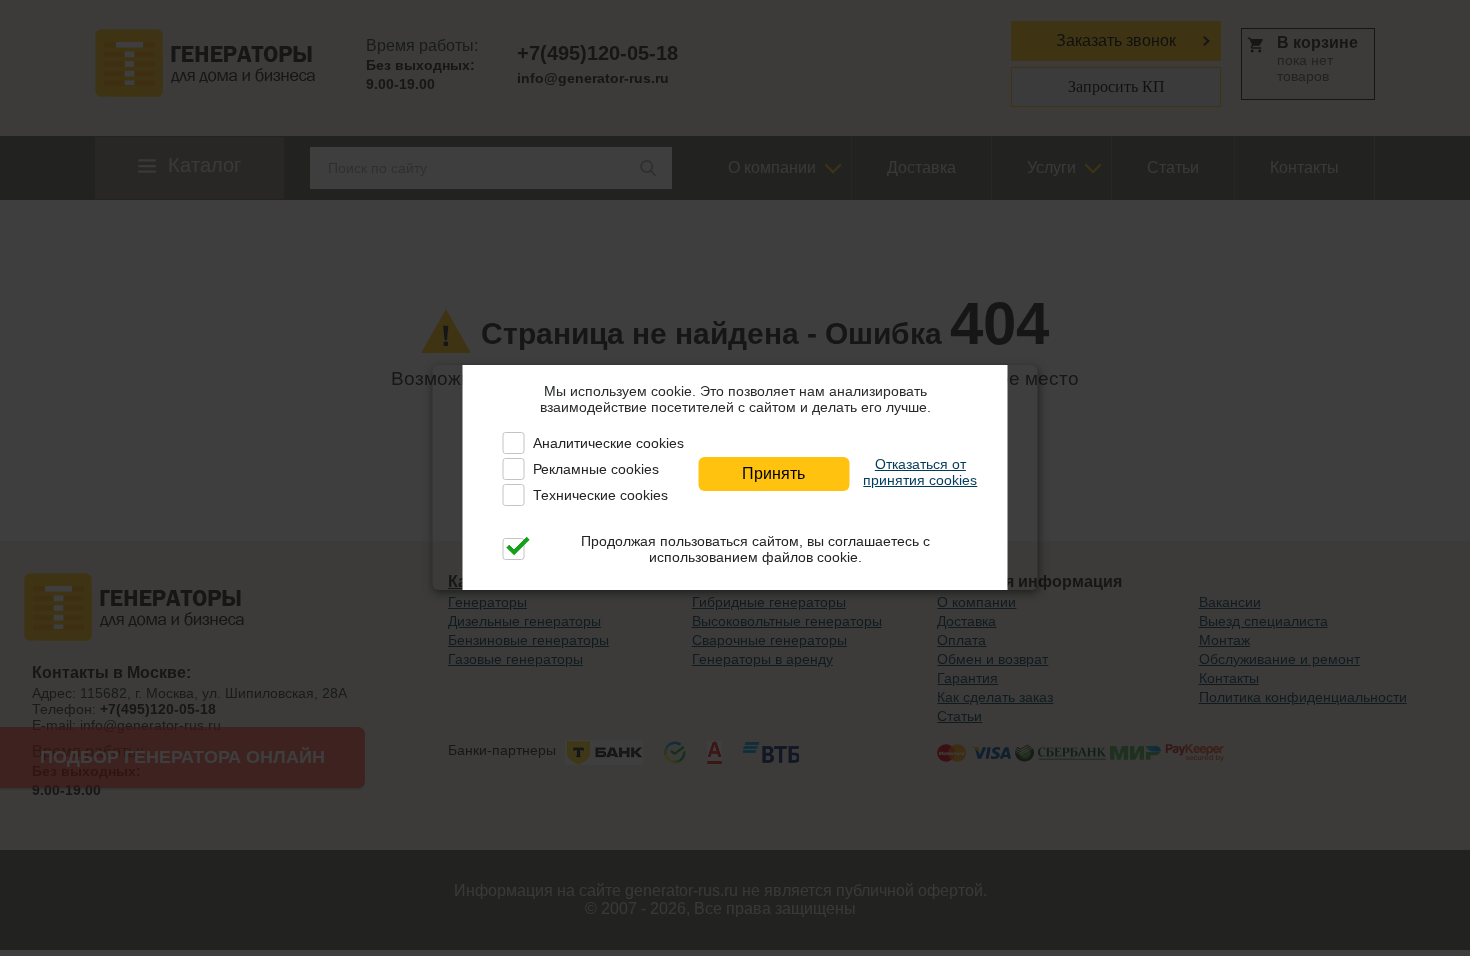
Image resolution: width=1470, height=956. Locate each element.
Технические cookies (600, 495)
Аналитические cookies (608, 443)
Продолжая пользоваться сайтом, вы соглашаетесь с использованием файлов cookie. (755, 549)
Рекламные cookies (596, 469)
